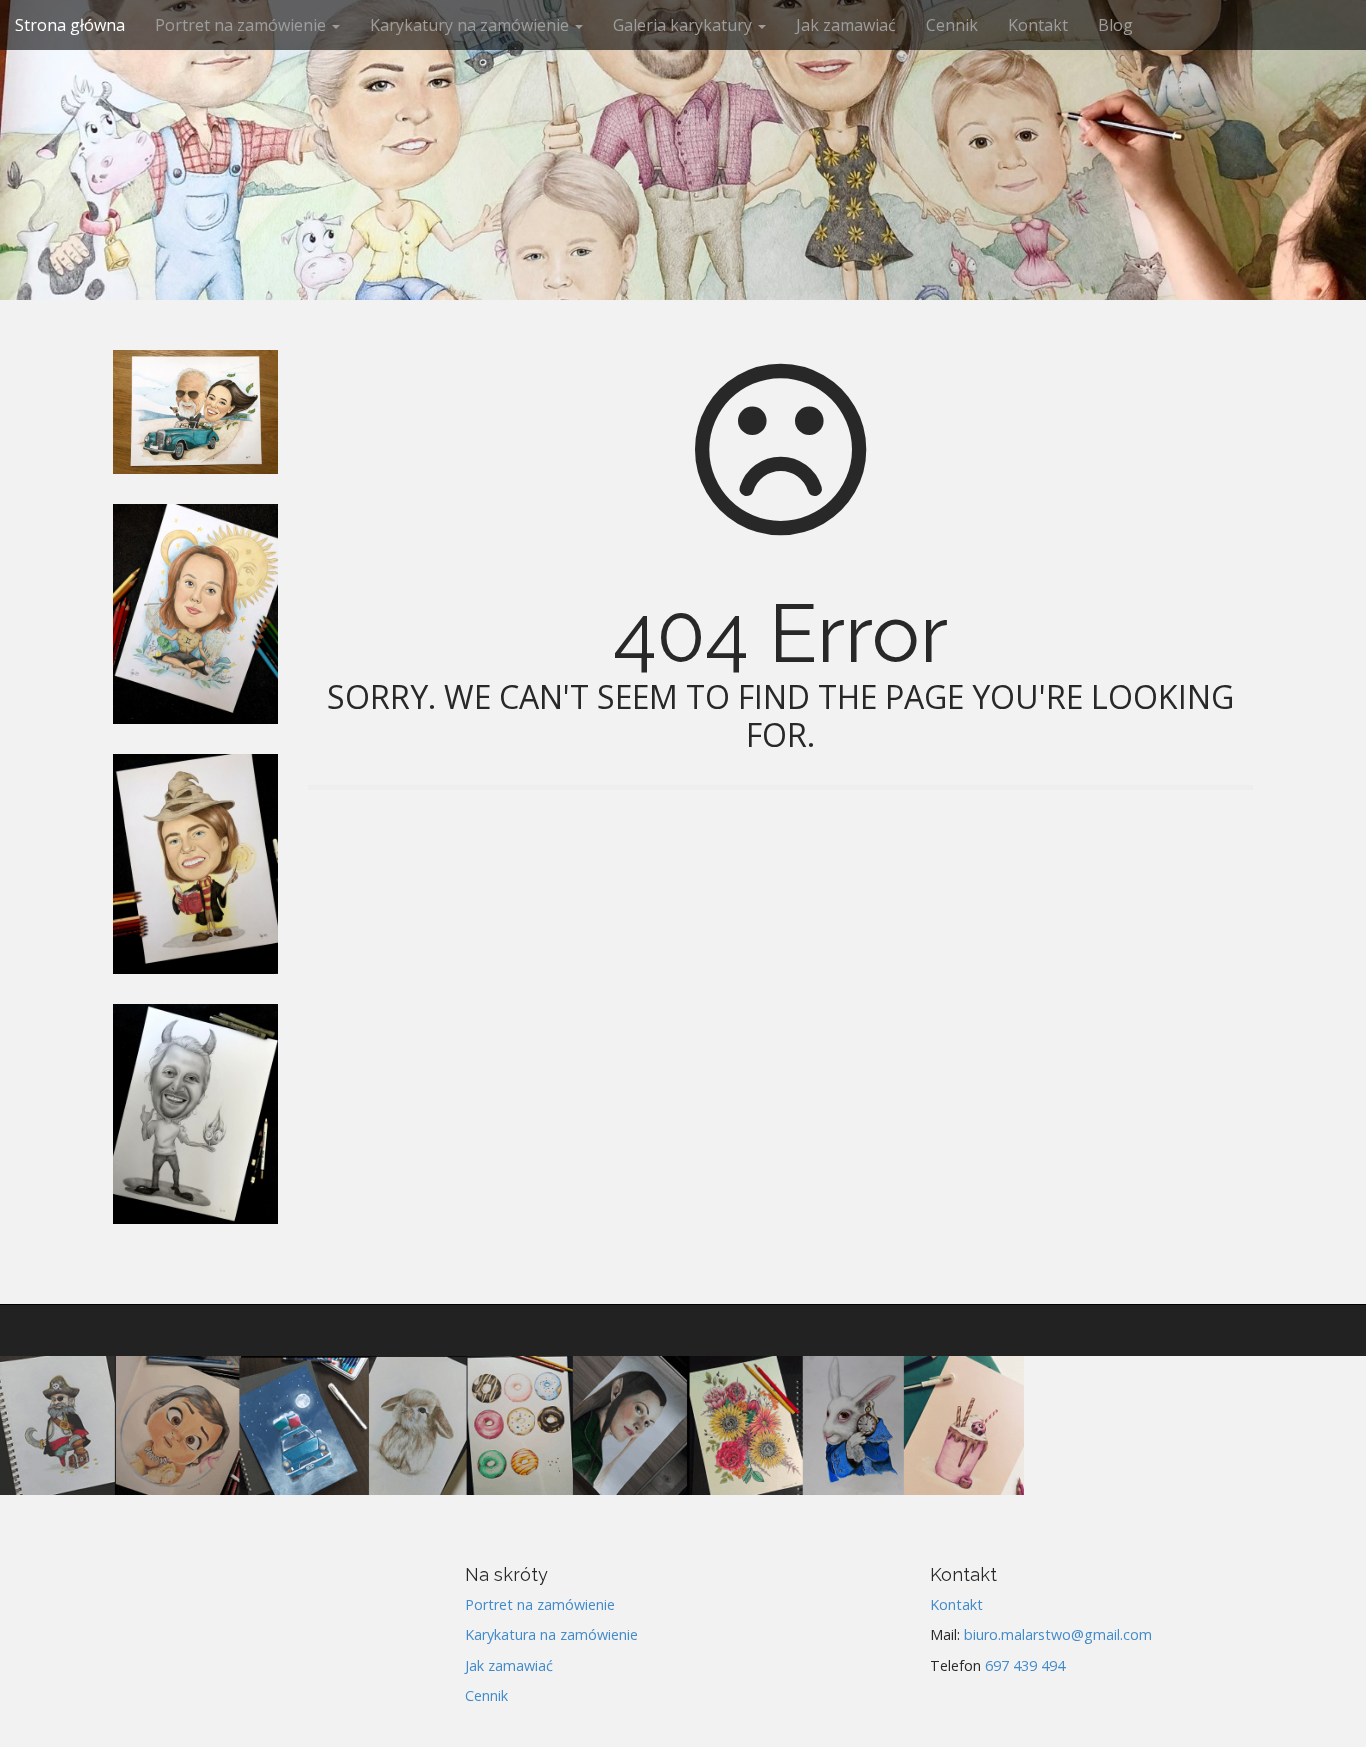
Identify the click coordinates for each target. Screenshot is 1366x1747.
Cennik (952, 25)
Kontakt (1038, 25)
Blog (1115, 25)
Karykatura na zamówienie (551, 1634)
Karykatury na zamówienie (471, 25)
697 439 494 (1025, 1665)
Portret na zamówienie (242, 25)
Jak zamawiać (846, 25)
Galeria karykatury (684, 25)
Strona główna (70, 25)
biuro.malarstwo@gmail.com (1058, 1634)
